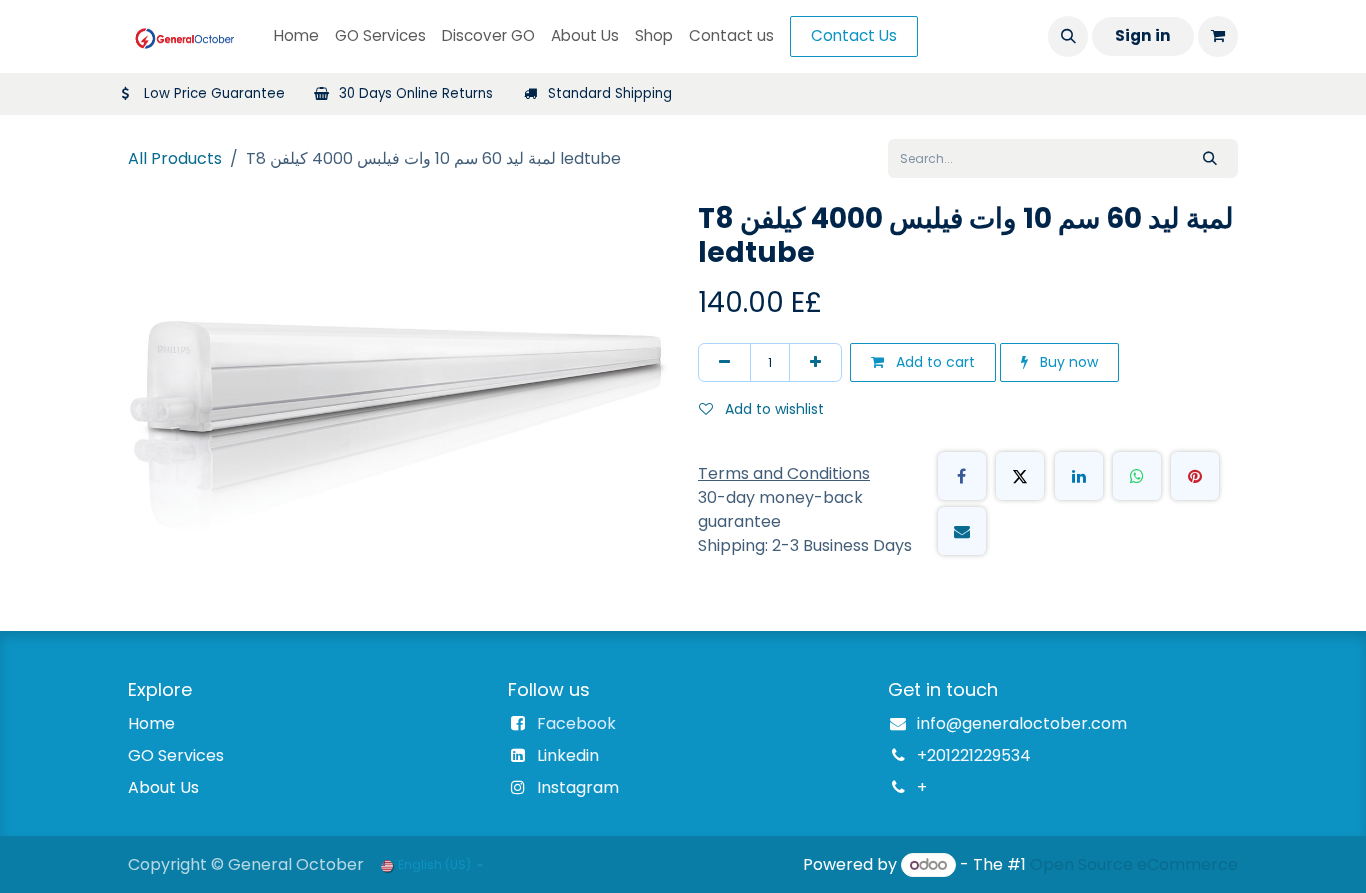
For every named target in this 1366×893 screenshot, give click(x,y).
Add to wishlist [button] (772, 409)
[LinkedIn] (1079, 476)
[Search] (1210, 158)
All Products (175, 158)
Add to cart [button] (933, 362)
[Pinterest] (1195, 476)
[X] (1020, 476)
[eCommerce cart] (1218, 36)
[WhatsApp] (1137, 476)
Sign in (1143, 35)
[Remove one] (724, 362)
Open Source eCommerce (1134, 864)
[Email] (962, 531)
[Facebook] (962, 476)
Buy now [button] (1067, 362)
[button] (1068, 36)
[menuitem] (296, 36)
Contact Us (854, 35)
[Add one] (815, 362)
